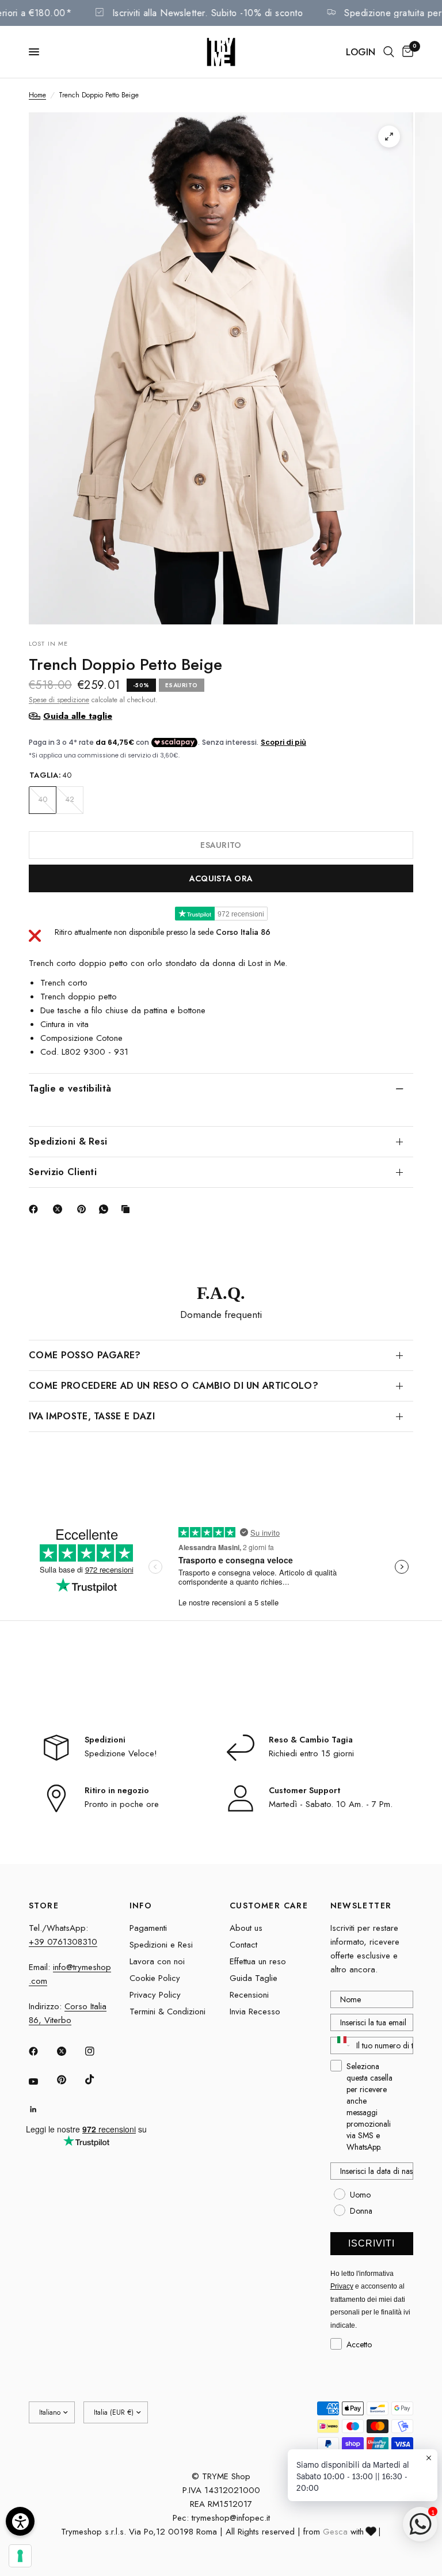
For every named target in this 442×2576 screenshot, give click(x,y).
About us (246, 1928)
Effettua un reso (258, 1961)
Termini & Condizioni (167, 2011)
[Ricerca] (389, 52)
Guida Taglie (254, 1978)
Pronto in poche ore (122, 1804)
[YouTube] (41, 2081)
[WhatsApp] (106, 1209)
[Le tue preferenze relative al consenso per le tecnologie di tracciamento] (20, 2556)
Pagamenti (148, 1928)
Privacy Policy (155, 1995)
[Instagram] (98, 2051)
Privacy (342, 2286)
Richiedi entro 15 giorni (311, 1753)
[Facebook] (36, 1209)
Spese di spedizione (59, 700)
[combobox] (341, 2045)
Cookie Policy (155, 1978)
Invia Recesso (255, 2011)
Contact (243, 1945)
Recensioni (249, 1995)
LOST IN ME (48, 643)
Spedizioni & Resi (68, 1141)
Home (37, 95)
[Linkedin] (41, 2109)
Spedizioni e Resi (161, 1945)
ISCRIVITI (371, 2243)
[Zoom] (389, 137)
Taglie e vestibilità (70, 1088)
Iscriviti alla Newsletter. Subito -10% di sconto (229, 13)
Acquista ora (221, 878)
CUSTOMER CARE (269, 1906)
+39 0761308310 (63, 1942)
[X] (60, 1209)
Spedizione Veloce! (121, 1753)
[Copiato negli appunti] (128, 1209)
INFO (141, 1906)
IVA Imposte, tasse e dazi (92, 1416)
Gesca (335, 2532)
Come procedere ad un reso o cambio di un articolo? (174, 1386)
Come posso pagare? (85, 1355)
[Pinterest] (84, 1209)
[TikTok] (98, 2079)
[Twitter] (70, 2051)
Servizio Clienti (63, 1172)
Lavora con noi (157, 1961)
